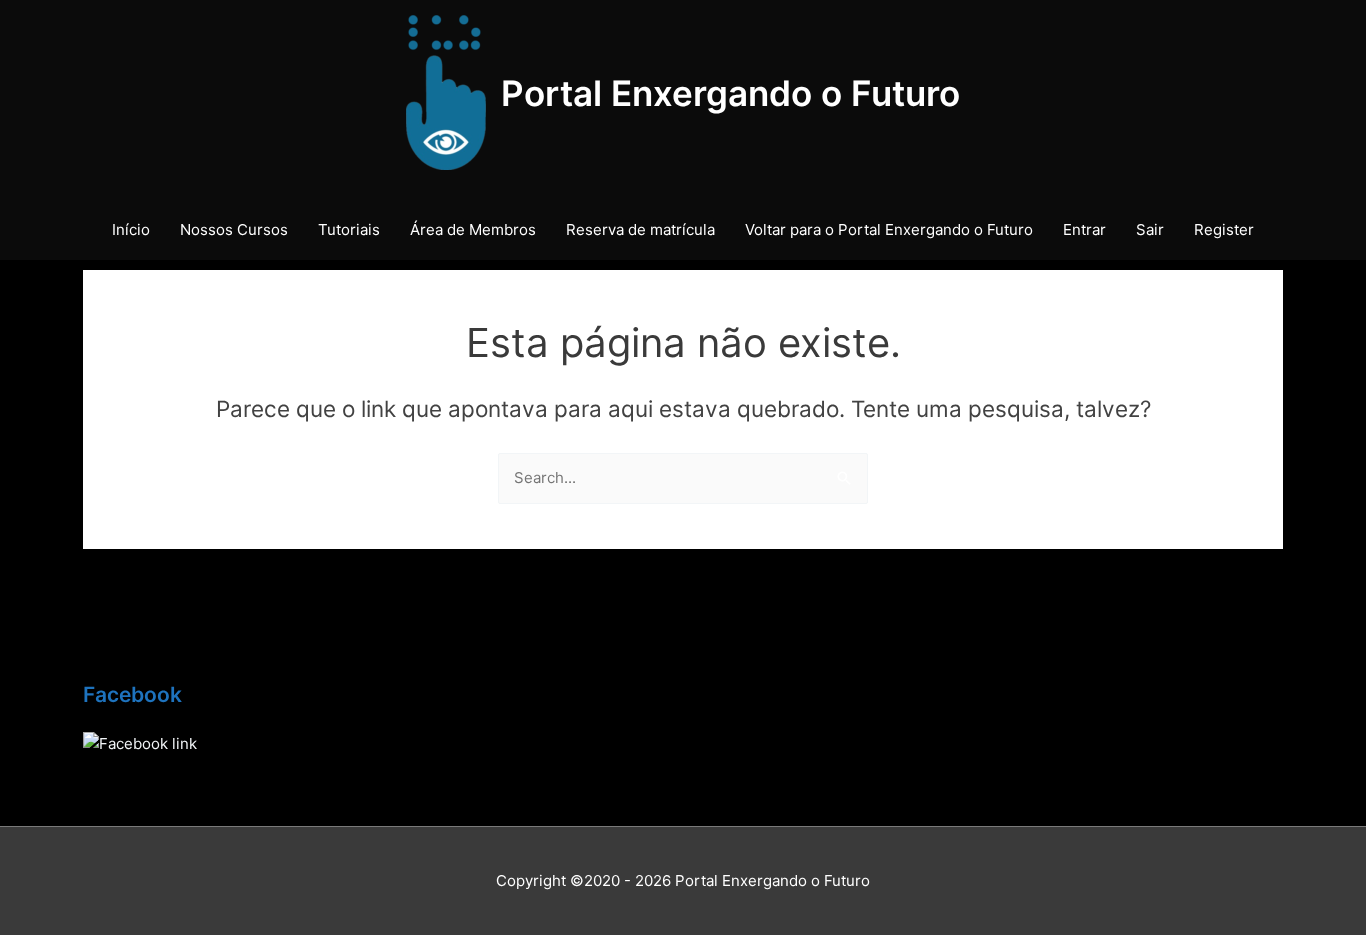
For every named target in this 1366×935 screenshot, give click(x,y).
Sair (1150, 229)
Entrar (1084, 229)
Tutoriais (349, 229)
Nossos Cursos (234, 229)
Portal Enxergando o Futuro (730, 93)
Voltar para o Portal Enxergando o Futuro (889, 229)
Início (131, 229)
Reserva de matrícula (640, 229)
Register (1224, 229)
